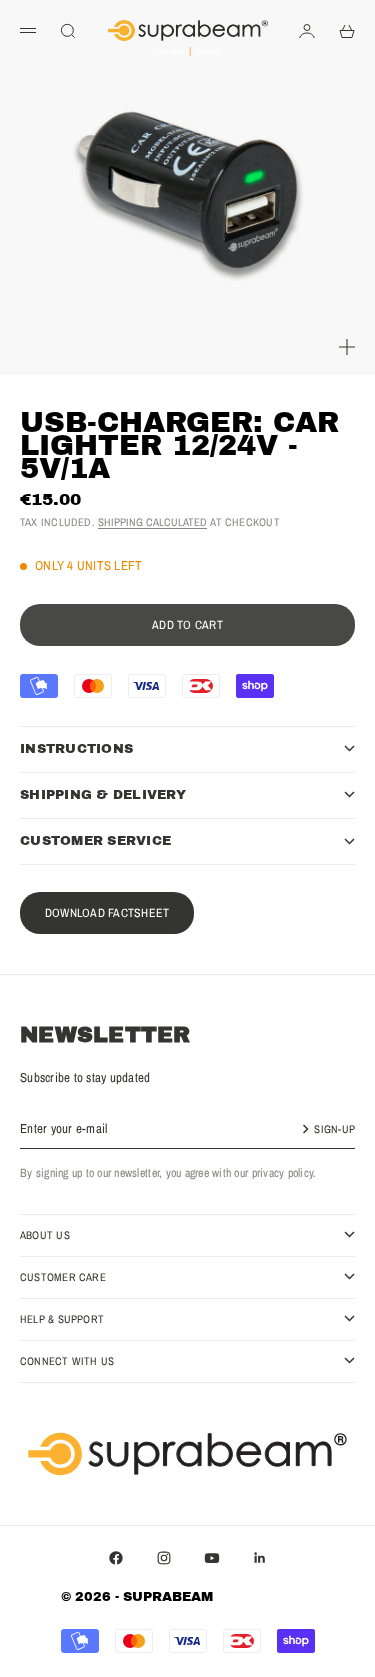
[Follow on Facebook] (116, 1558)
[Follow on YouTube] (212, 1558)
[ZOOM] (347, 347)
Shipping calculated (152, 522)
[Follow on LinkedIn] (260, 1558)
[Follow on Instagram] (164, 1558)
